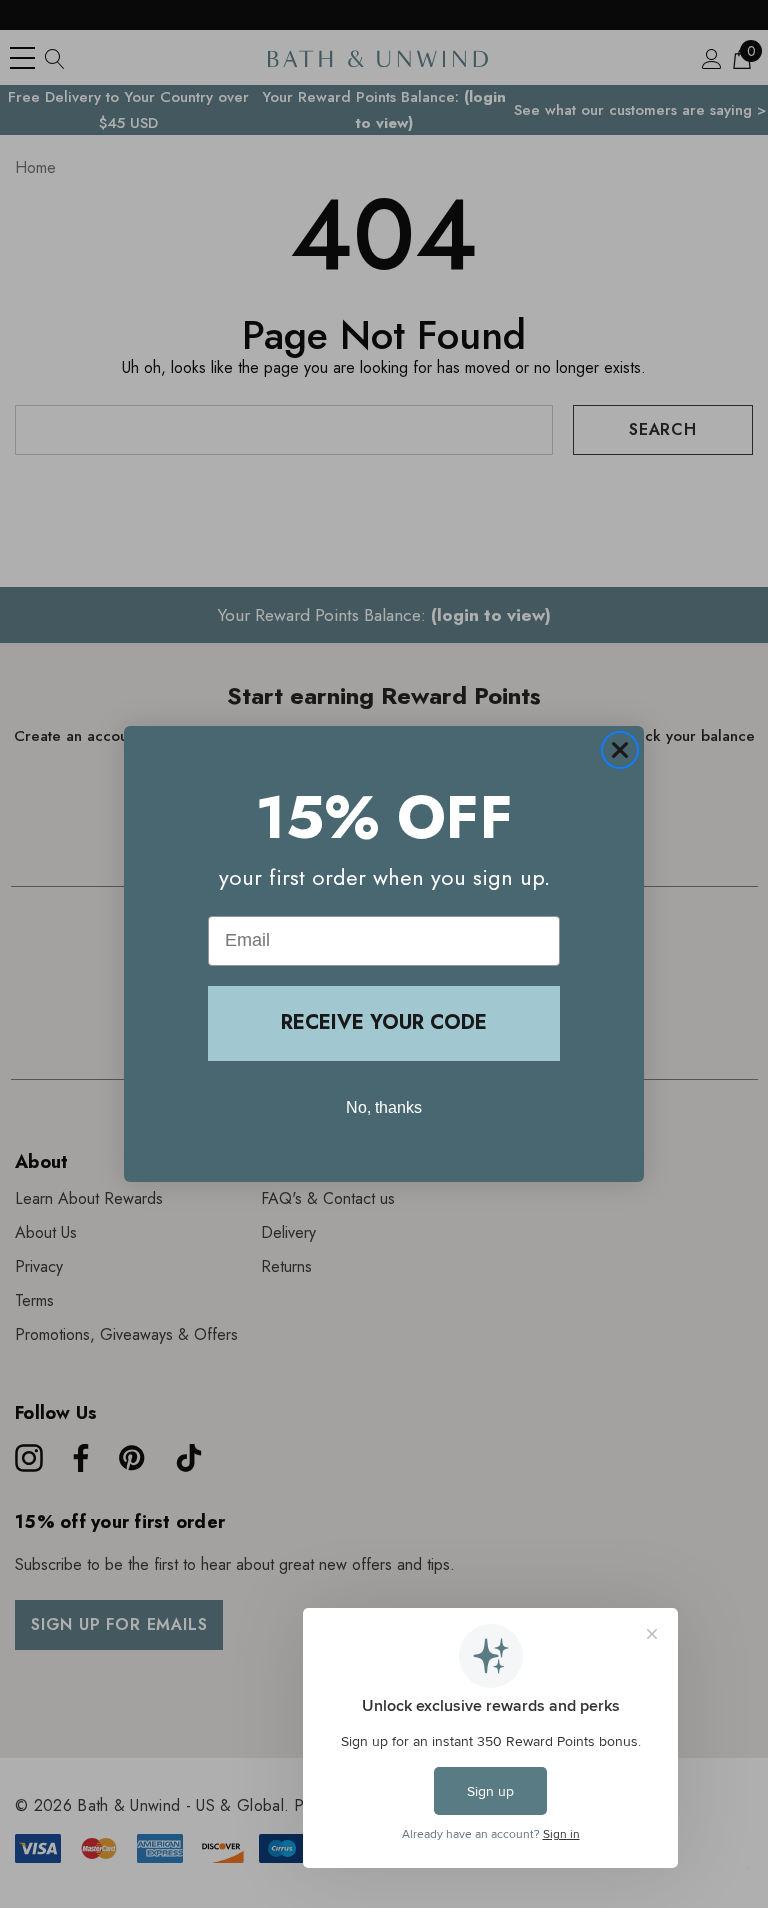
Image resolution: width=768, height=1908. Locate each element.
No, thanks (384, 1107)
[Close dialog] (620, 750)
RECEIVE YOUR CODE (384, 1022)
